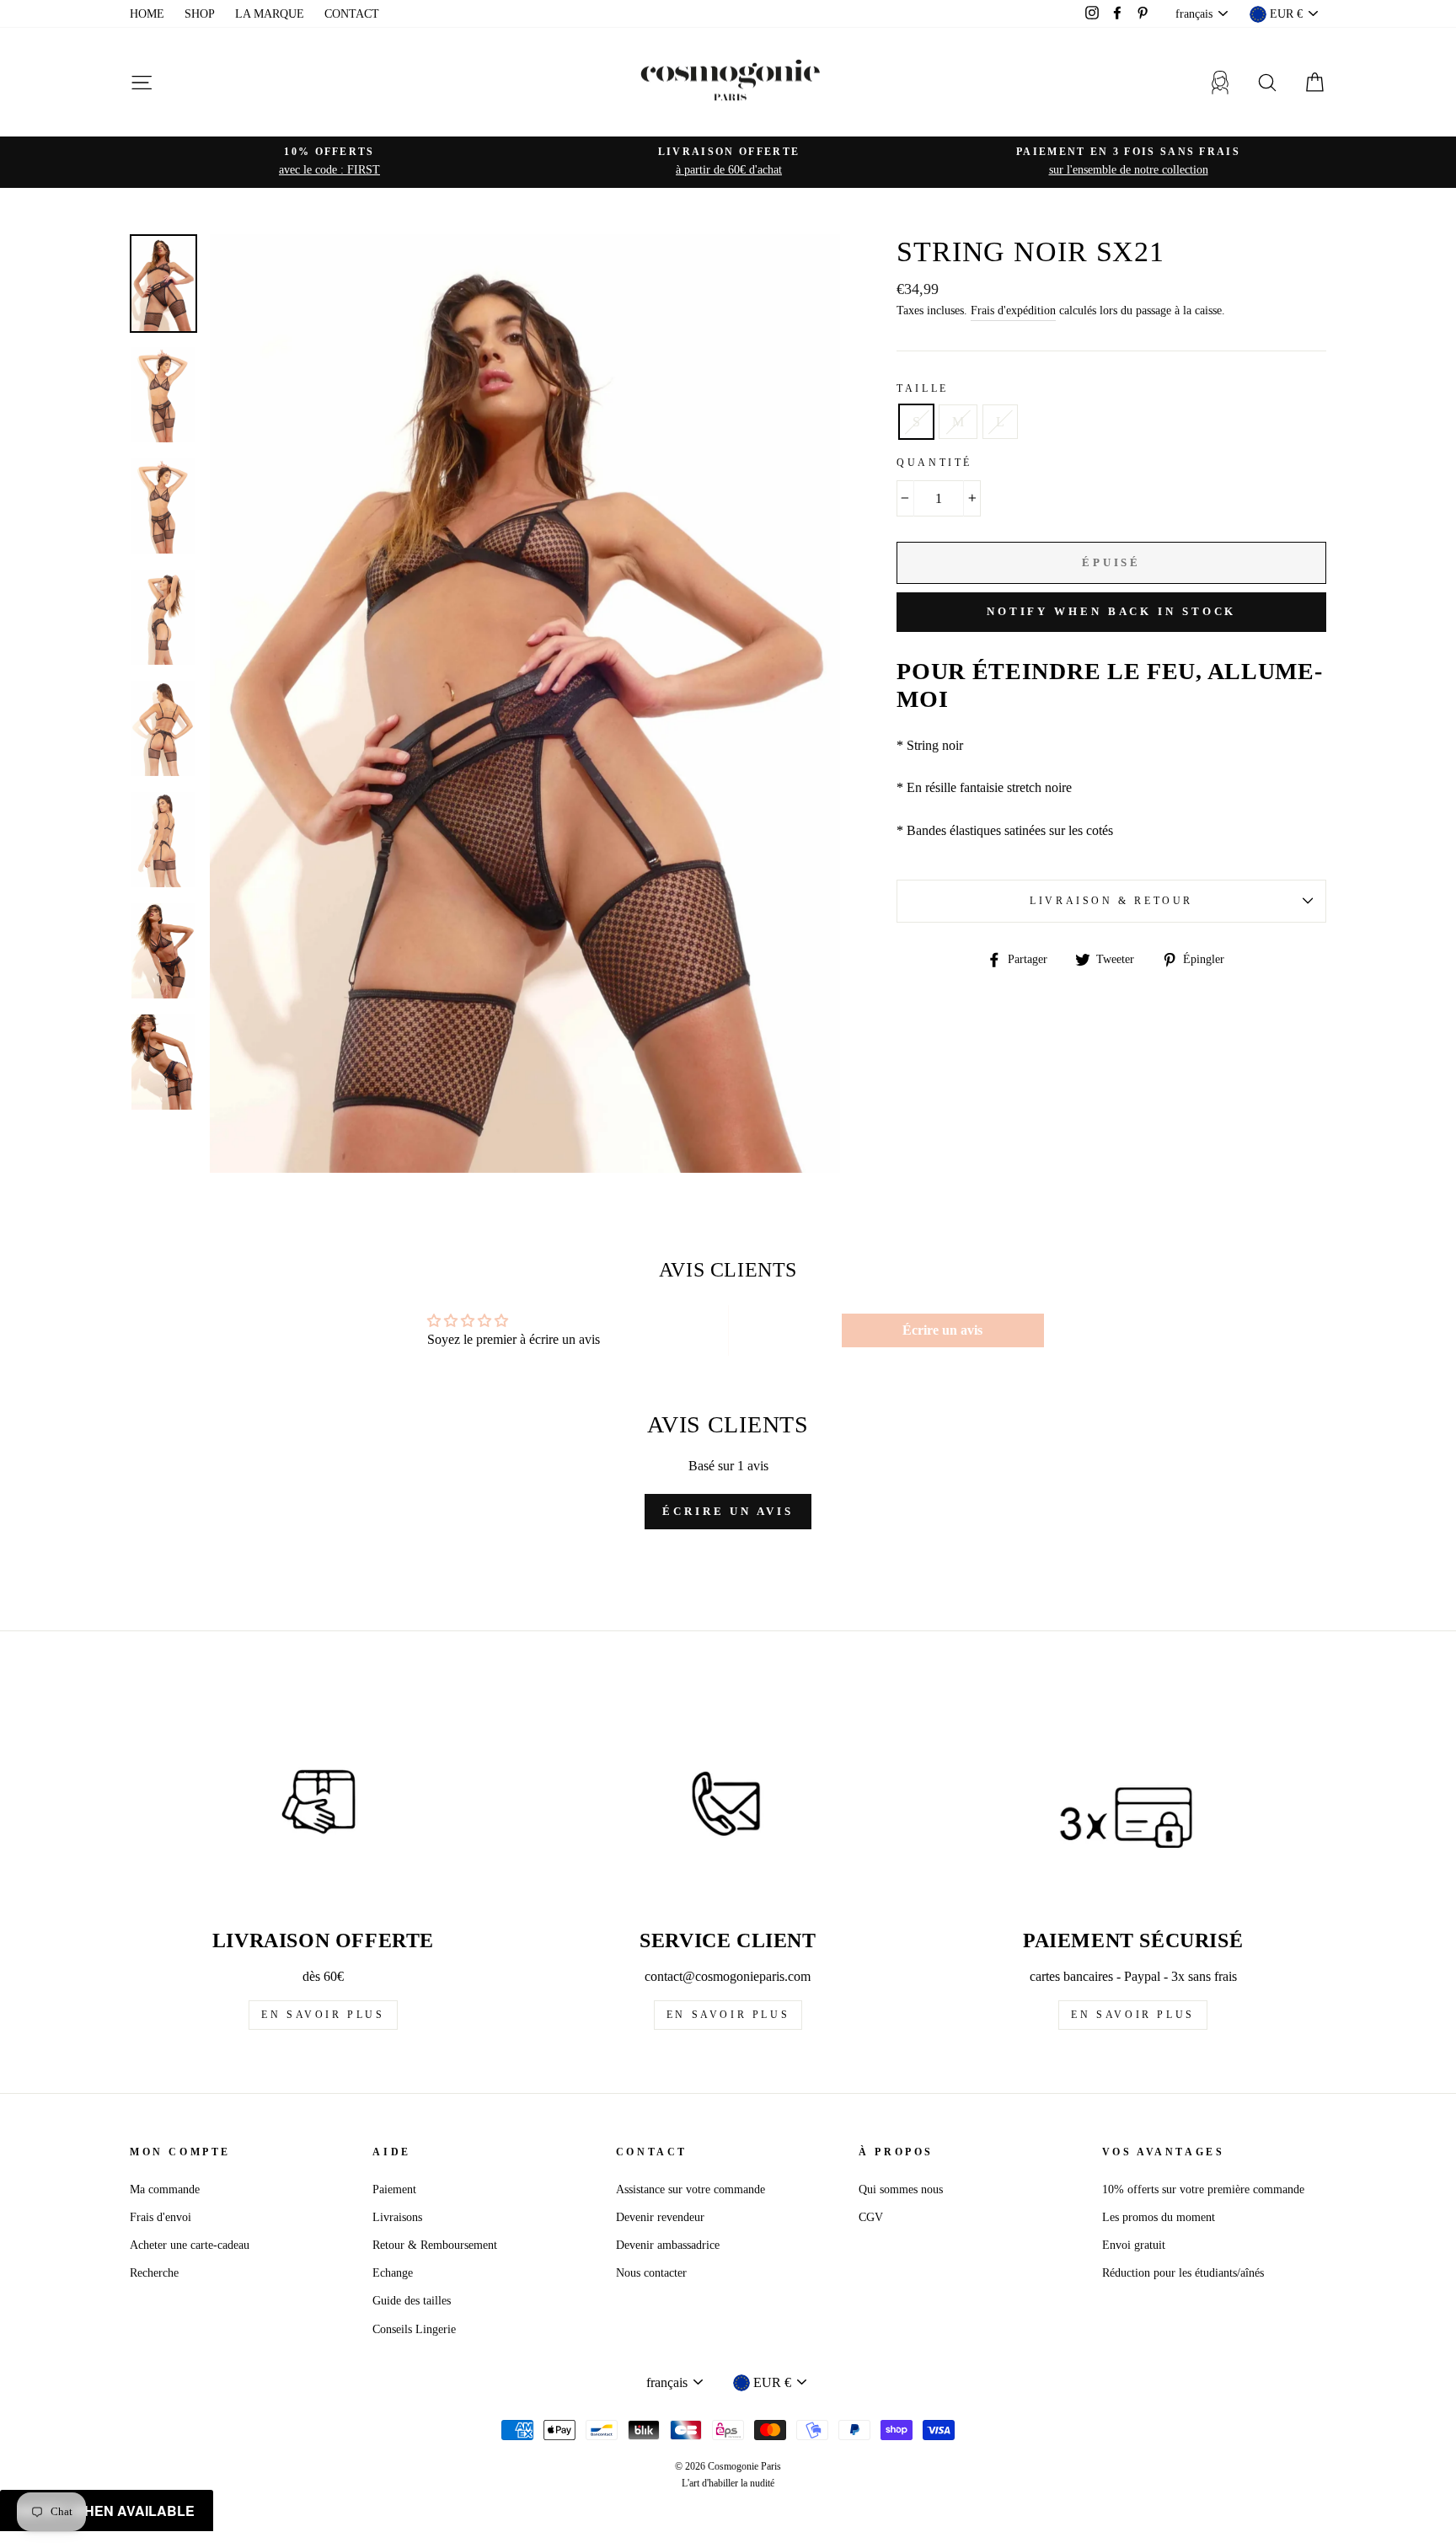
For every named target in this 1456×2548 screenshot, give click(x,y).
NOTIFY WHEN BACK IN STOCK (1112, 611)
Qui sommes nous (901, 2189)
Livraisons (397, 2217)
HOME (147, 14)
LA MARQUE (270, 14)
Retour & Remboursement (435, 2245)
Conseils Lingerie (414, 2329)
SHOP (200, 14)
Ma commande (165, 2189)
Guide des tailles (412, 2301)
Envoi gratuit (1134, 2245)
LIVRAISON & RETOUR (1111, 901)
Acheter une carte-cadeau (190, 2245)
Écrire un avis (728, 1511)
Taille (923, 388)
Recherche (154, 2273)
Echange (393, 2273)
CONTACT (352, 14)
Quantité (934, 463)
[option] (329, 162)
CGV (871, 2217)
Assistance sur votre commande (691, 2189)
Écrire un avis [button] (942, 1330)
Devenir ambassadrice (668, 2245)
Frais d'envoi (161, 2217)
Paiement (394, 2189)
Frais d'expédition (1013, 310)
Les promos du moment (1159, 2217)
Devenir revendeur (660, 2217)
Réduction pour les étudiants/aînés (1183, 2273)
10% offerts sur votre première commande (1203, 2189)
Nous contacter (651, 2273)
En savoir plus (323, 2015)
